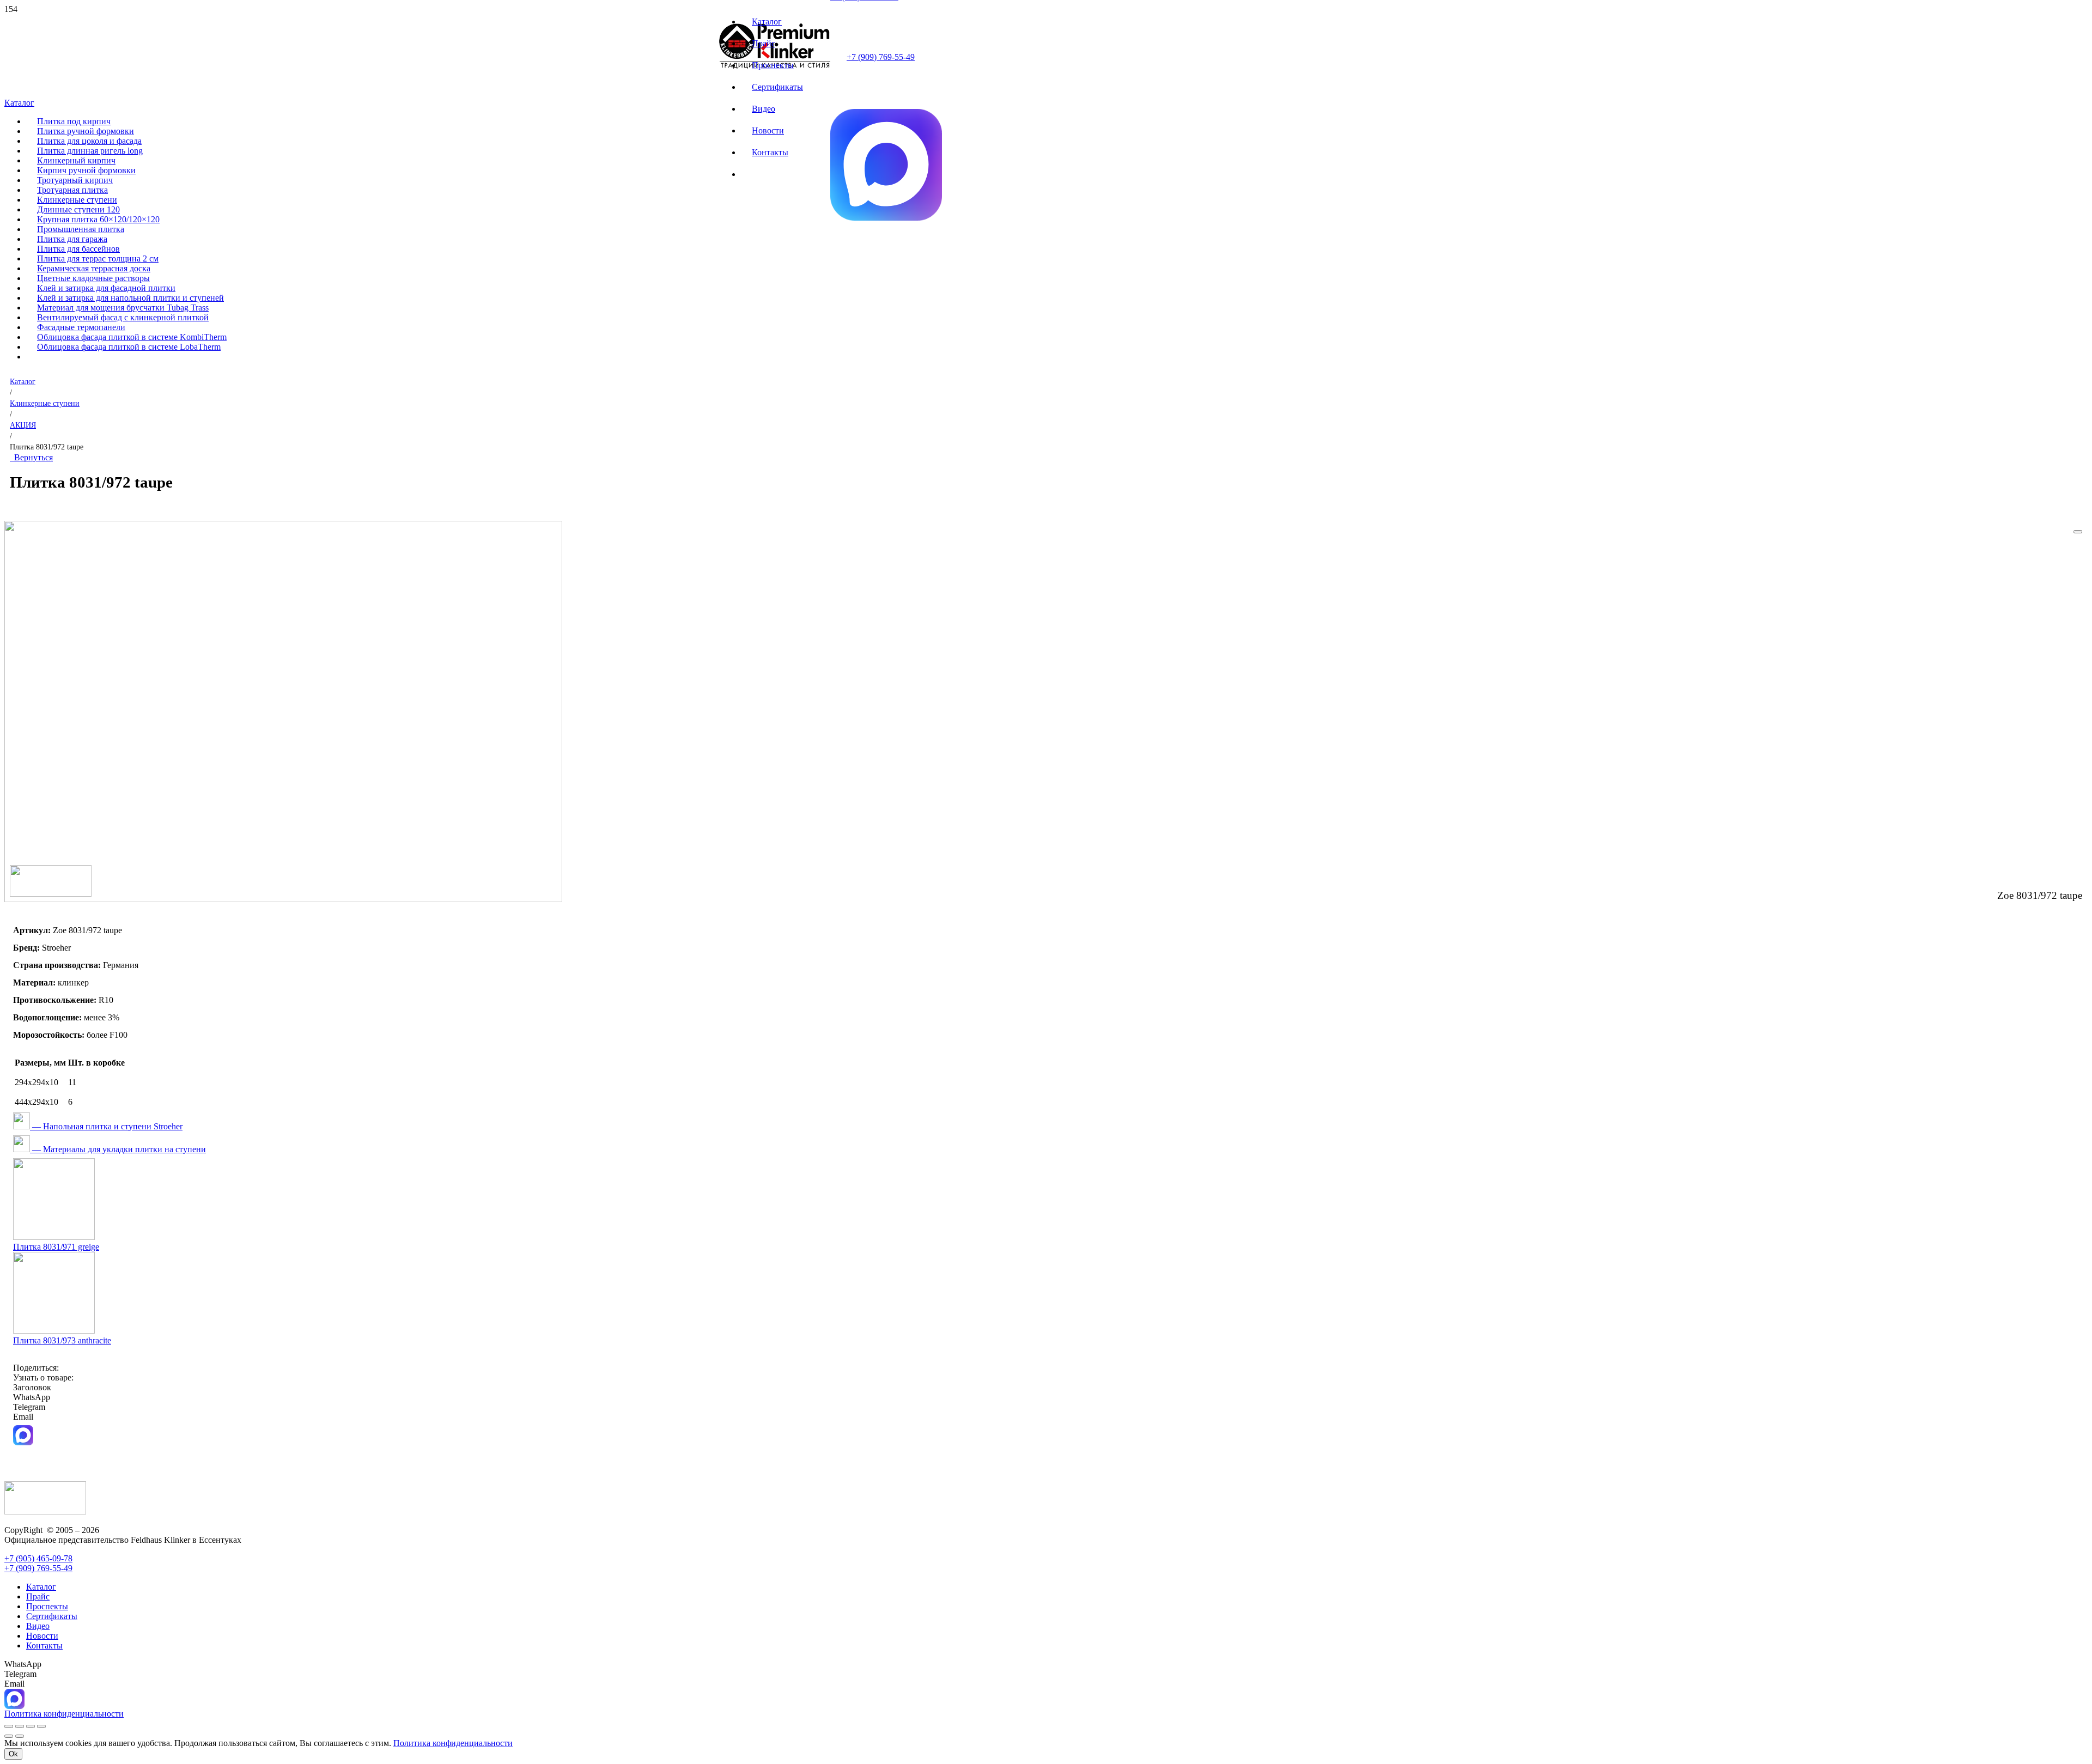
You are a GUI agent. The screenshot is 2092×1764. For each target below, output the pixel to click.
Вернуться (31, 457)
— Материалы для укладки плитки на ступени (118, 1149)
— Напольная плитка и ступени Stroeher (106, 1126)
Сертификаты (52, 1616)
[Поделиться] (31, 1726)
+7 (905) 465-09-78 (38, 1558)
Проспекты (47, 1606)
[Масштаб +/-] (9, 1726)
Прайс (38, 1596)
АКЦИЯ (23, 425)
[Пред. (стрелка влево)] (9, 1736)
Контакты (44, 1646)
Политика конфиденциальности (453, 1743)
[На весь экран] (20, 1726)
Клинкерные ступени (45, 403)
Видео (38, 1626)
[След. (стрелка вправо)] (20, 1736)
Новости (42, 1636)
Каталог (23, 381)
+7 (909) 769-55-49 (881, 57)
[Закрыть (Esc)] (41, 1726)
